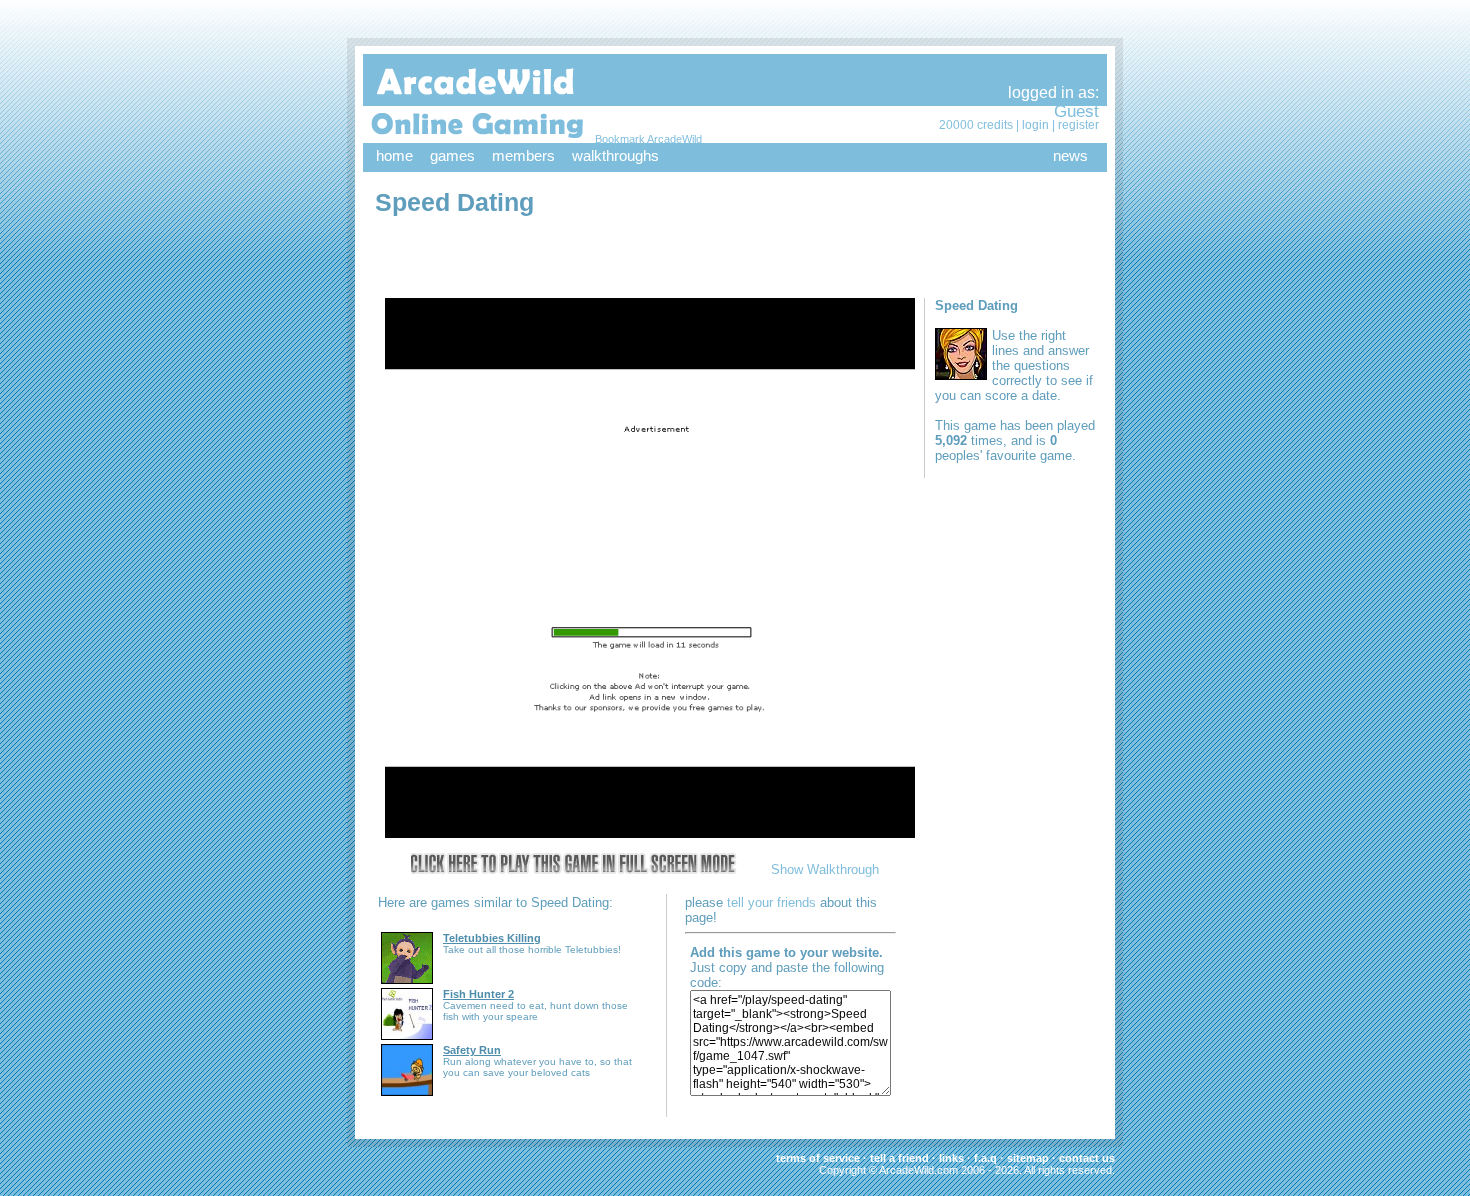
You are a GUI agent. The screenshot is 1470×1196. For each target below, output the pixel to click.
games (452, 155)
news (1070, 155)
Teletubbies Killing (492, 938)
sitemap (1028, 1158)
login (1035, 125)
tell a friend (899, 1158)
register (1078, 125)
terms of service (818, 1158)
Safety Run (472, 1050)
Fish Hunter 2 (478, 994)
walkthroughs (615, 155)
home (394, 155)
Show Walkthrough (825, 869)
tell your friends (771, 902)
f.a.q (985, 1158)
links (951, 1158)
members (523, 155)
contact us (1087, 1158)
